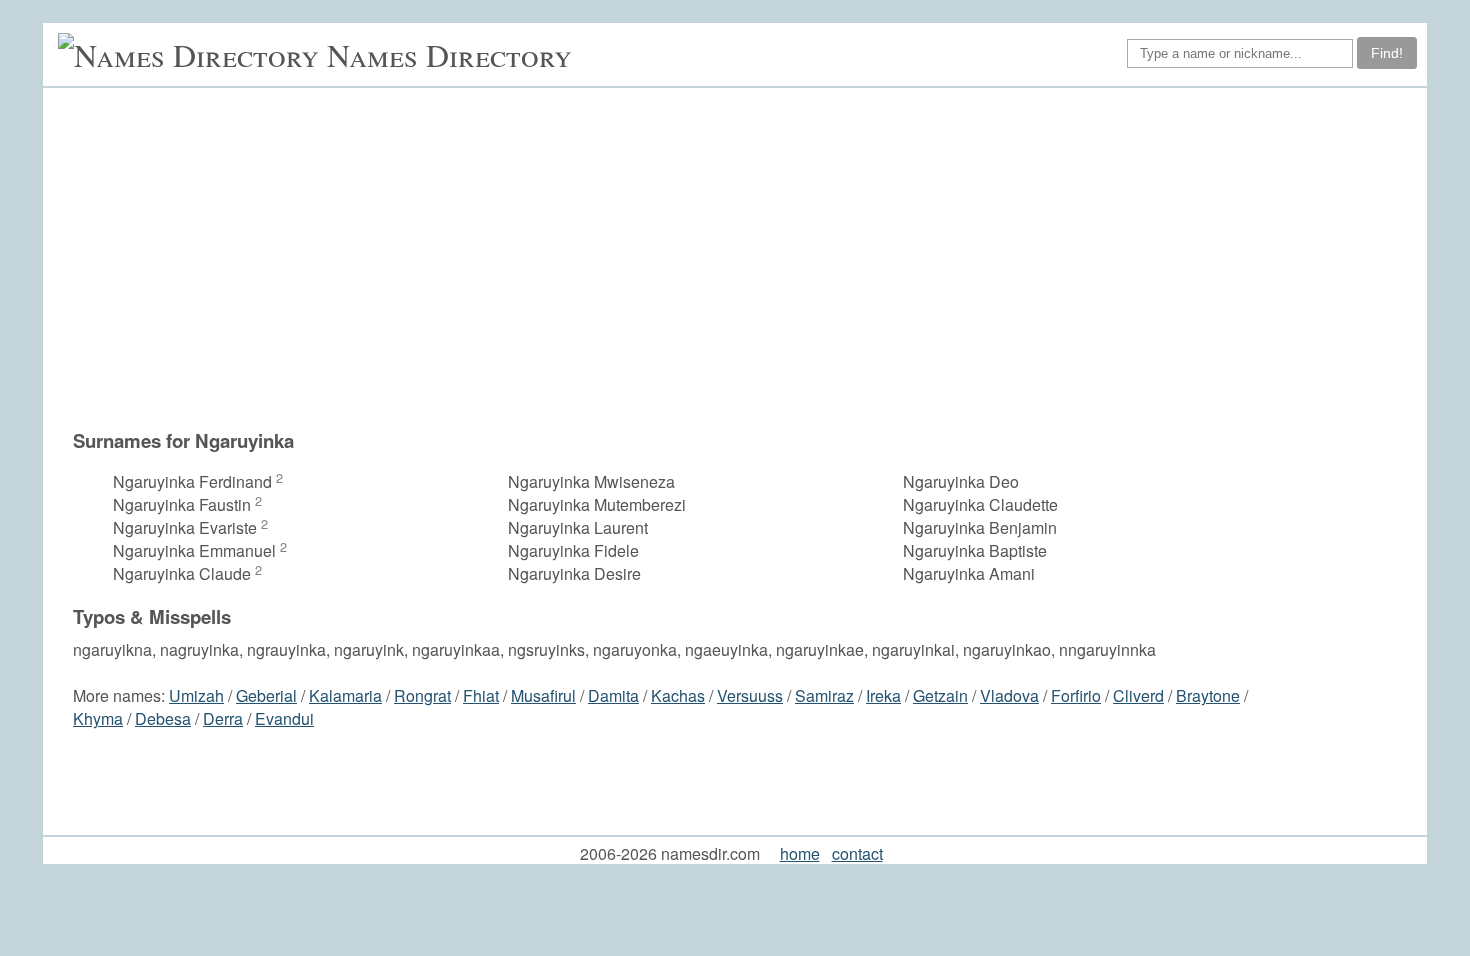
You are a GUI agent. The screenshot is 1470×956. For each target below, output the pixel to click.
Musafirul (543, 695)
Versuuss (750, 695)
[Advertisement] (745, 258)
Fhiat (481, 695)
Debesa (163, 718)
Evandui (284, 718)
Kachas (678, 695)
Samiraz (824, 695)
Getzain (940, 695)
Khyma (98, 718)
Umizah (196, 695)
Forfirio (1076, 695)
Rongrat (422, 695)
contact (857, 853)
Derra (223, 718)
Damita (613, 695)
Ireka (883, 695)
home (800, 853)
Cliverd (1138, 695)
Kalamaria (345, 695)
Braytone (1208, 695)
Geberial (266, 695)
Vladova (1009, 695)
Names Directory (449, 54)
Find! (1387, 53)
